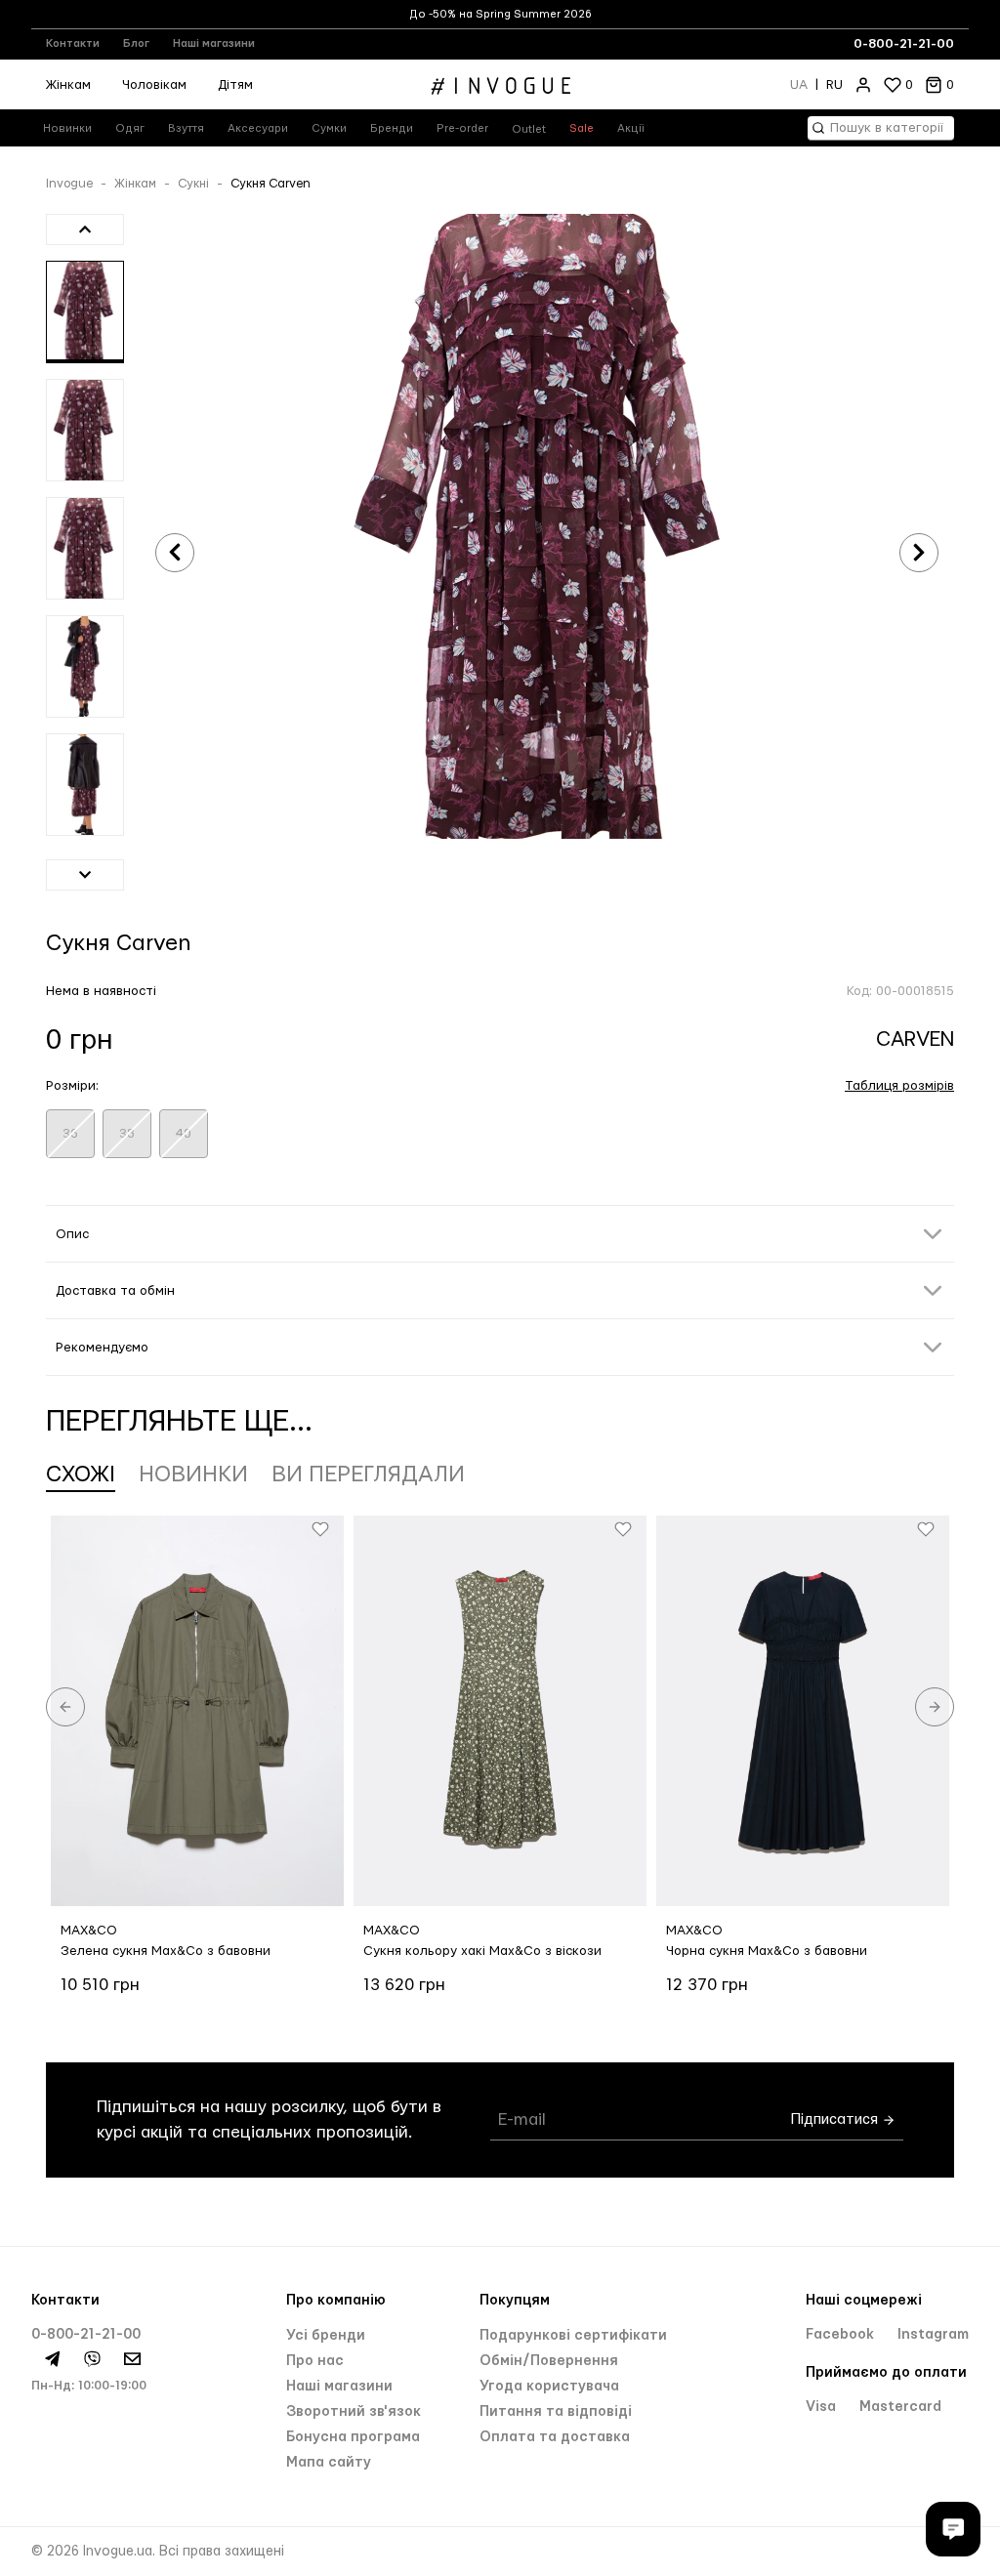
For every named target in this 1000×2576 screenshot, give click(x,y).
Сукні (193, 184)
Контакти (73, 43)
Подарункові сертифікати (573, 2336)
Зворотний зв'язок (354, 2412)
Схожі (81, 1475)
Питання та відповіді (556, 2412)
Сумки (329, 128)
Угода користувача (549, 2387)
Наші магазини (214, 43)
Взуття (186, 128)
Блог (136, 43)
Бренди (392, 128)
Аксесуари (258, 128)
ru (834, 85)
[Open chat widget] (953, 2529)
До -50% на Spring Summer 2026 (500, 14)
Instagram (933, 2335)
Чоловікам (154, 85)
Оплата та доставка (555, 2437)
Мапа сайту (329, 2463)
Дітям (235, 85)
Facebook (842, 2335)
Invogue (69, 184)
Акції (631, 128)
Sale (582, 128)
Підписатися (836, 2120)
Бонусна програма (353, 2437)
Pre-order (462, 128)
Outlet (529, 129)
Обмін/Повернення (549, 2361)
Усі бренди (326, 2336)
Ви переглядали (368, 1475)
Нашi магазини (339, 2387)
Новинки (67, 128)
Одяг (130, 128)
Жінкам (68, 85)
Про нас (315, 2361)
